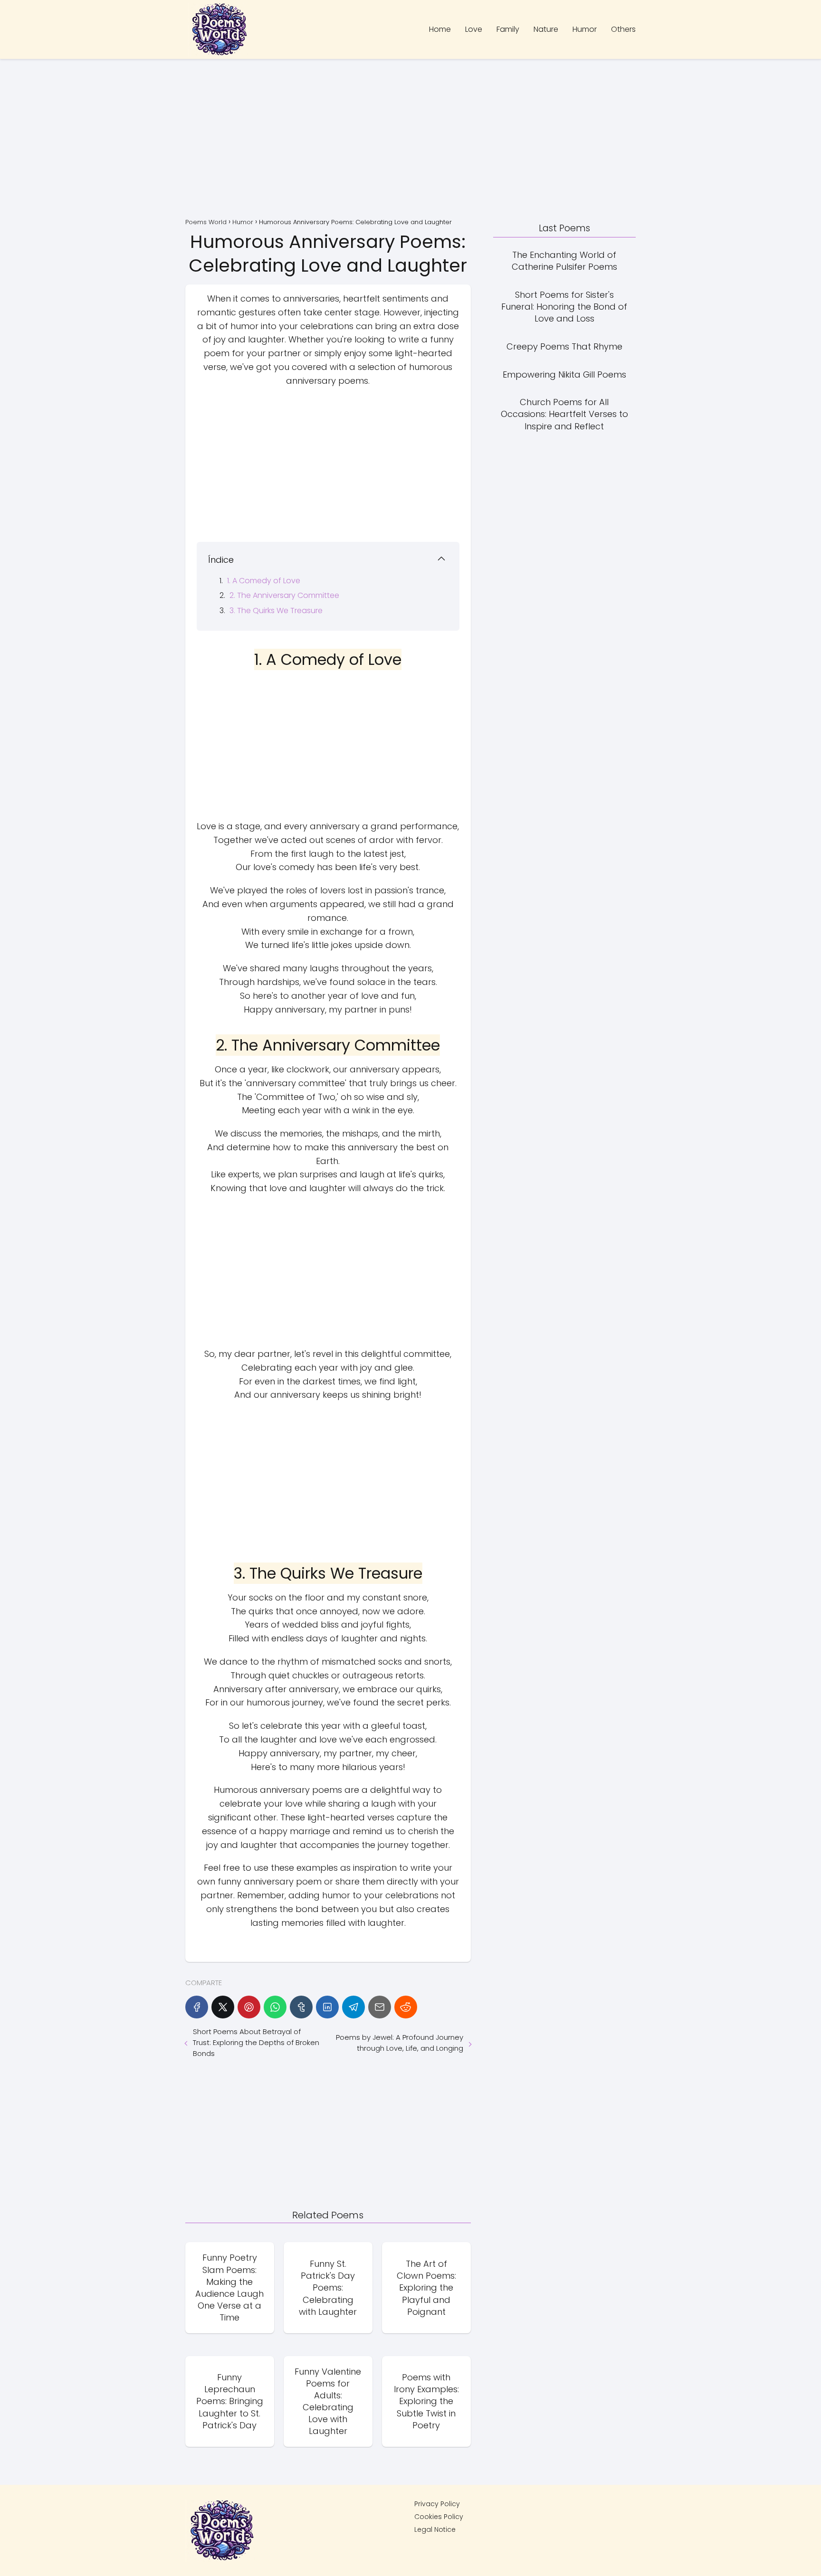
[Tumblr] (301, 2007)
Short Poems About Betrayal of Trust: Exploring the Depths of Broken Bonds (256, 2042)
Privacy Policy (437, 2504)
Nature (546, 29)
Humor (585, 29)
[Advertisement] (410, 140)
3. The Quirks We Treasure (276, 611)
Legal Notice (435, 2529)
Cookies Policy (439, 2517)
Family (508, 29)
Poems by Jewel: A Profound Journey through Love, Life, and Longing (399, 2043)
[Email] (380, 2007)
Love (474, 29)
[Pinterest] (249, 2007)
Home (440, 29)
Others (623, 29)
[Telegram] (353, 2007)
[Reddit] (406, 2007)
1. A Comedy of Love (264, 581)
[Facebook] (197, 2007)
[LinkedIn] (327, 2007)
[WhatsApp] (275, 2007)
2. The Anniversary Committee (284, 595)
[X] (223, 2007)
